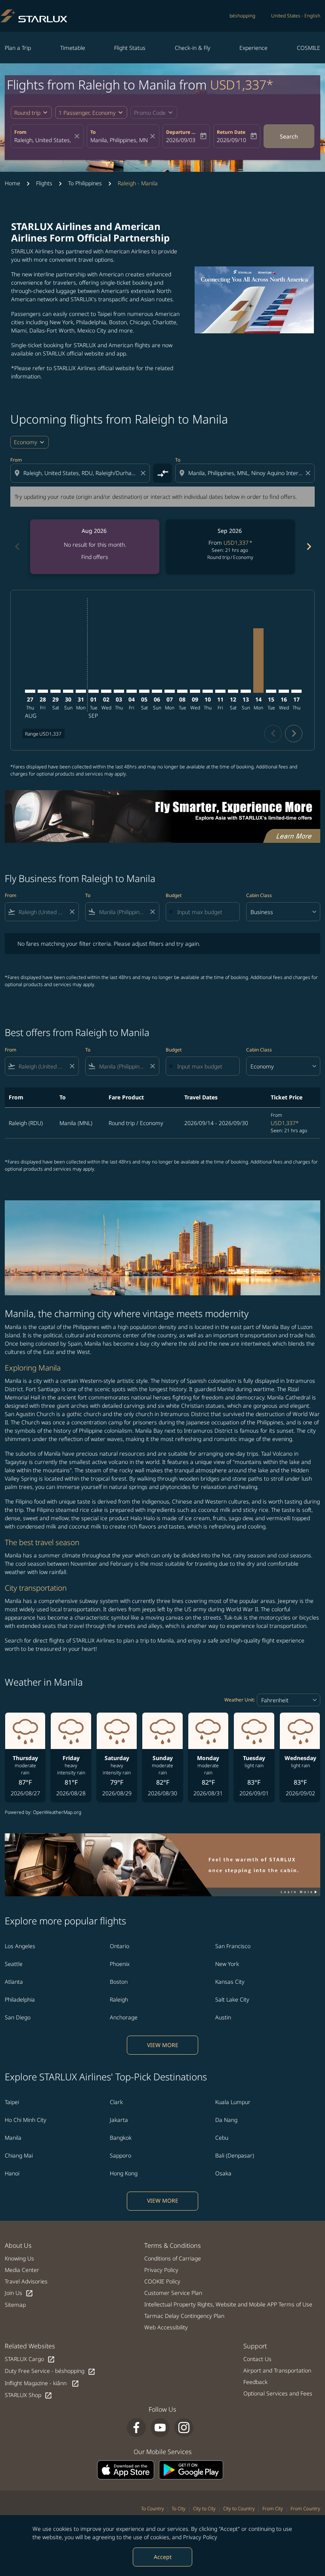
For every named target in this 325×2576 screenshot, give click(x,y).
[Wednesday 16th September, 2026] (284, 691)
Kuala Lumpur (233, 2102)
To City (179, 2509)
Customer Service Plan (173, 2293)
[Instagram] (184, 2428)
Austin (223, 2017)
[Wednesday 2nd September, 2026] (106, 691)
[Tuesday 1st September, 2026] (94, 691)
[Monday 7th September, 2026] (170, 691)
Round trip (27, 113)
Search (289, 136)
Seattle (14, 1964)
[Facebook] (136, 2428)
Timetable (73, 48)
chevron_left (17, 547)
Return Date (231, 132)
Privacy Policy (200, 2537)
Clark (116, 2102)
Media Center (22, 2270)
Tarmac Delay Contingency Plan (184, 2316)
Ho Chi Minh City (26, 2120)
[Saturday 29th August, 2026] (55, 691)
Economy (26, 442)
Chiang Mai (19, 2155)
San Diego (18, 2017)
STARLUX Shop (29, 2395)
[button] (91, 112)
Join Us (19, 2293)
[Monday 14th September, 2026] (258, 661)
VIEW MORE (163, 2045)
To (93, 132)
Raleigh (119, 1999)
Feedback (255, 2382)
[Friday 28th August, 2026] (43, 691)
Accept (163, 2557)
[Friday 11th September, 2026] (220, 691)
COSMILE (309, 48)
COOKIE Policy (162, 2281)
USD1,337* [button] (242, 85)
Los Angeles (20, 1946)
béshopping (242, 16)
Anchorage (124, 2017)
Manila (13, 2138)
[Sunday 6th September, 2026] (157, 691)
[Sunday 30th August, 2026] (68, 691)
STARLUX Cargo (30, 2359)
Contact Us (257, 2359)
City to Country (239, 2509)
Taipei (12, 2102)
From (20, 132)
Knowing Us (19, 2258)
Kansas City (230, 1982)
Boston (119, 1982)
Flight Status (130, 48)
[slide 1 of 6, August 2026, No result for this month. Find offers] (95, 547)
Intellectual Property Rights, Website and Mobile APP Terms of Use (228, 2304)
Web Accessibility (166, 2327)
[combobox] (81, 473)
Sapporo (120, 2155)
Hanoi (12, 2173)
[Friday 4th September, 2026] (132, 691)
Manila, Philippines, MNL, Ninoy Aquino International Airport (119, 140)
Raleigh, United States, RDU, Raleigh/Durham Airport (43, 140)
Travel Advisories (26, 2281)
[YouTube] (160, 2428)
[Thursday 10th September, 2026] (208, 691)
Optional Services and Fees (278, 2393)
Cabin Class (259, 895)
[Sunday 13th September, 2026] (246, 691)
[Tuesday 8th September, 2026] (182, 691)
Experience (253, 48)
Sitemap (15, 2305)
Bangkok (121, 2138)
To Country (153, 2509)
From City (273, 2509)
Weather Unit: (240, 1700)
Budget (174, 895)
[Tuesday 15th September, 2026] (271, 691)
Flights (44, 183)
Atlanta (14, 1982)
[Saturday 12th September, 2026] (233, 691)
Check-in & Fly (193, 48)
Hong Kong (124, 2173)
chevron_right (308, 547)
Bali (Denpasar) (235, 2155)
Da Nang (226, 2120)
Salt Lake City (232, 1999)
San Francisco (233, 1946)
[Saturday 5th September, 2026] (144, 691)
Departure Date (182, 132)
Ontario (119, 1946)
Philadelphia (20, 1999)
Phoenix (120, 1964)
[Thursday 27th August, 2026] (30, 691)
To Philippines (85, 183)
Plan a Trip (18, 48)
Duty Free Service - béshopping (50, 2371)
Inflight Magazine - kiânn (42, 2383)
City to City (204, 2509)
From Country (305, 2509)
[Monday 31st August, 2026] (81, 691)
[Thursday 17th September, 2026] (296, 691)
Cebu (222, 2138)
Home (12, 183)
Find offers (95, 557)
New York (227, 1964)
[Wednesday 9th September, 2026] (195, 691)
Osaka (223, 2173)
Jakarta (119, 2120)
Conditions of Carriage (173, 2258)
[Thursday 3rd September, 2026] (119, 691)
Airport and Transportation (277, 2370)
